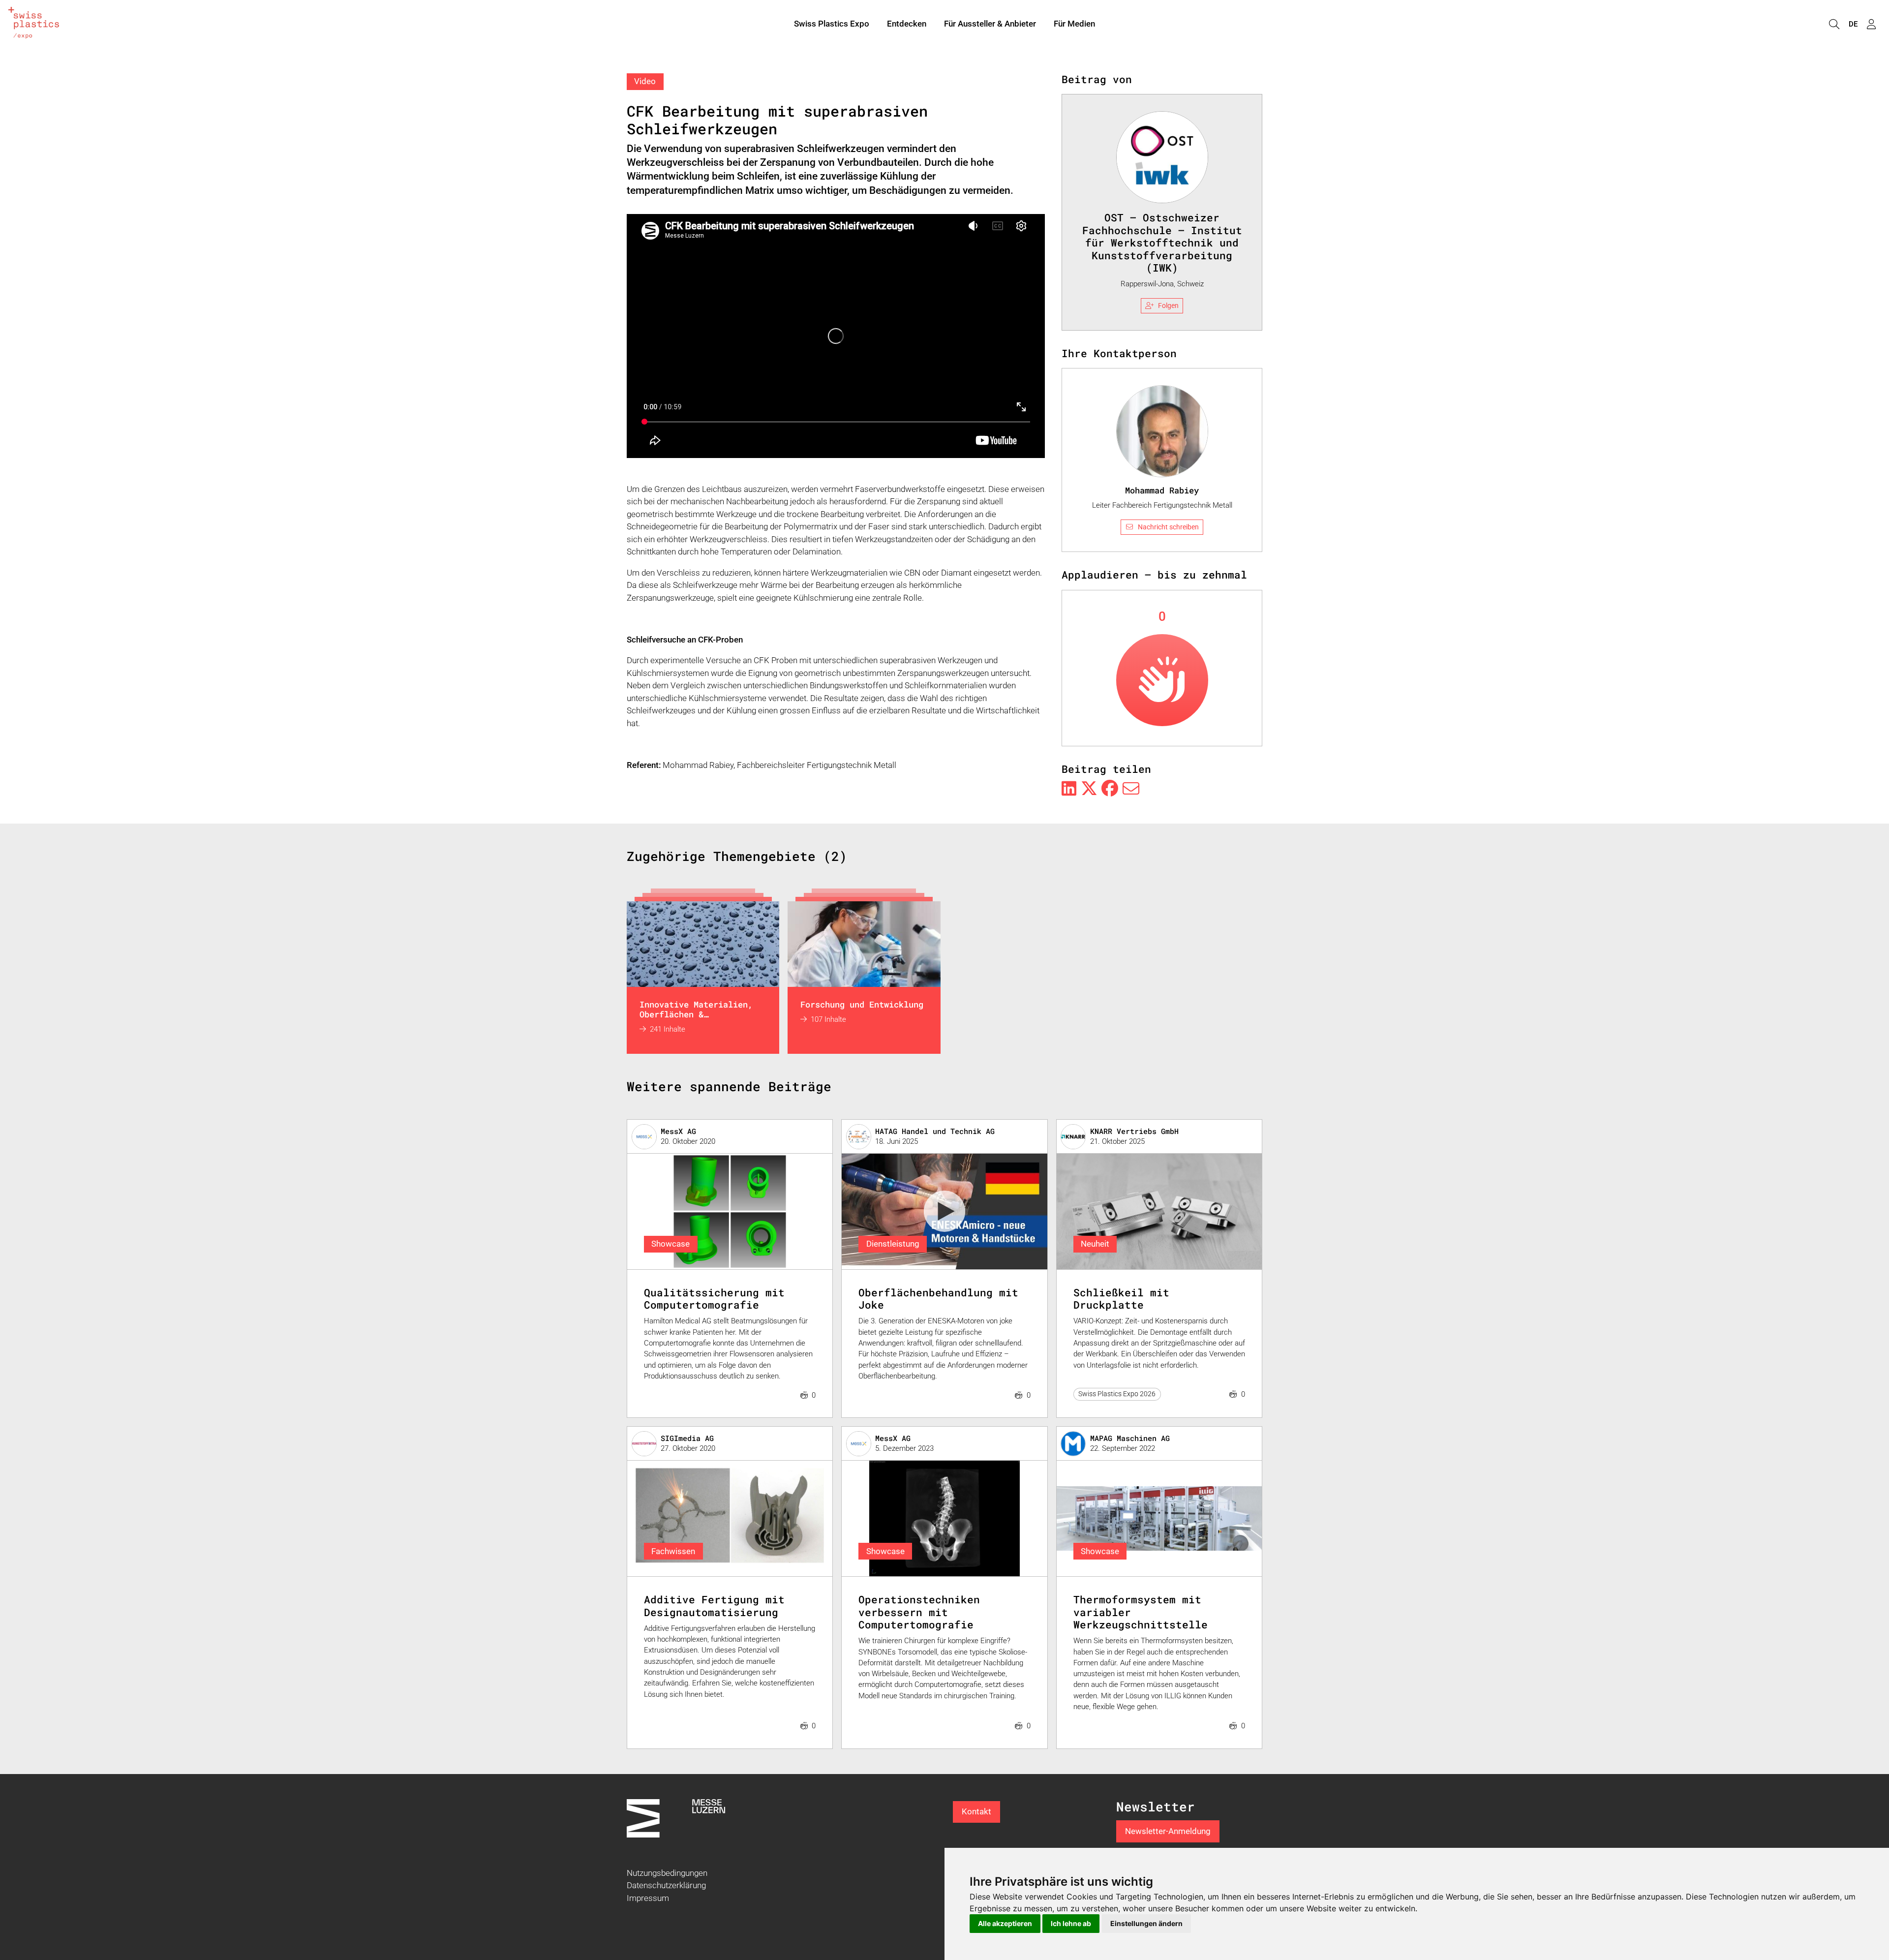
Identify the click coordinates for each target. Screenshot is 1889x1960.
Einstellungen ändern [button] (1146, 1923)
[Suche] (1834, 24)
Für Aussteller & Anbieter (990, 24)
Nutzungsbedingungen (667, 1873)
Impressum (648, 1898)
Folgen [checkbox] (1168, 306)
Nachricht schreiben (1168, 527)
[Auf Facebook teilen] (1110, 789)
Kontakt (976, 1811)
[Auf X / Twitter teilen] (1089, 789)
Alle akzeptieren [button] (1005, 1923)
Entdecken (907, 24)
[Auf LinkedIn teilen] (1069, 789)
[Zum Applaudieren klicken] (1162, 680)
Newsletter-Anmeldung (1168, 1831)
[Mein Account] (1871, 24)
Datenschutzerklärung (666, 1885)
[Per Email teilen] (1131, 789)
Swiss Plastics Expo (832, 24)
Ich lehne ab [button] (1071, 1923)
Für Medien (1074, 24)
